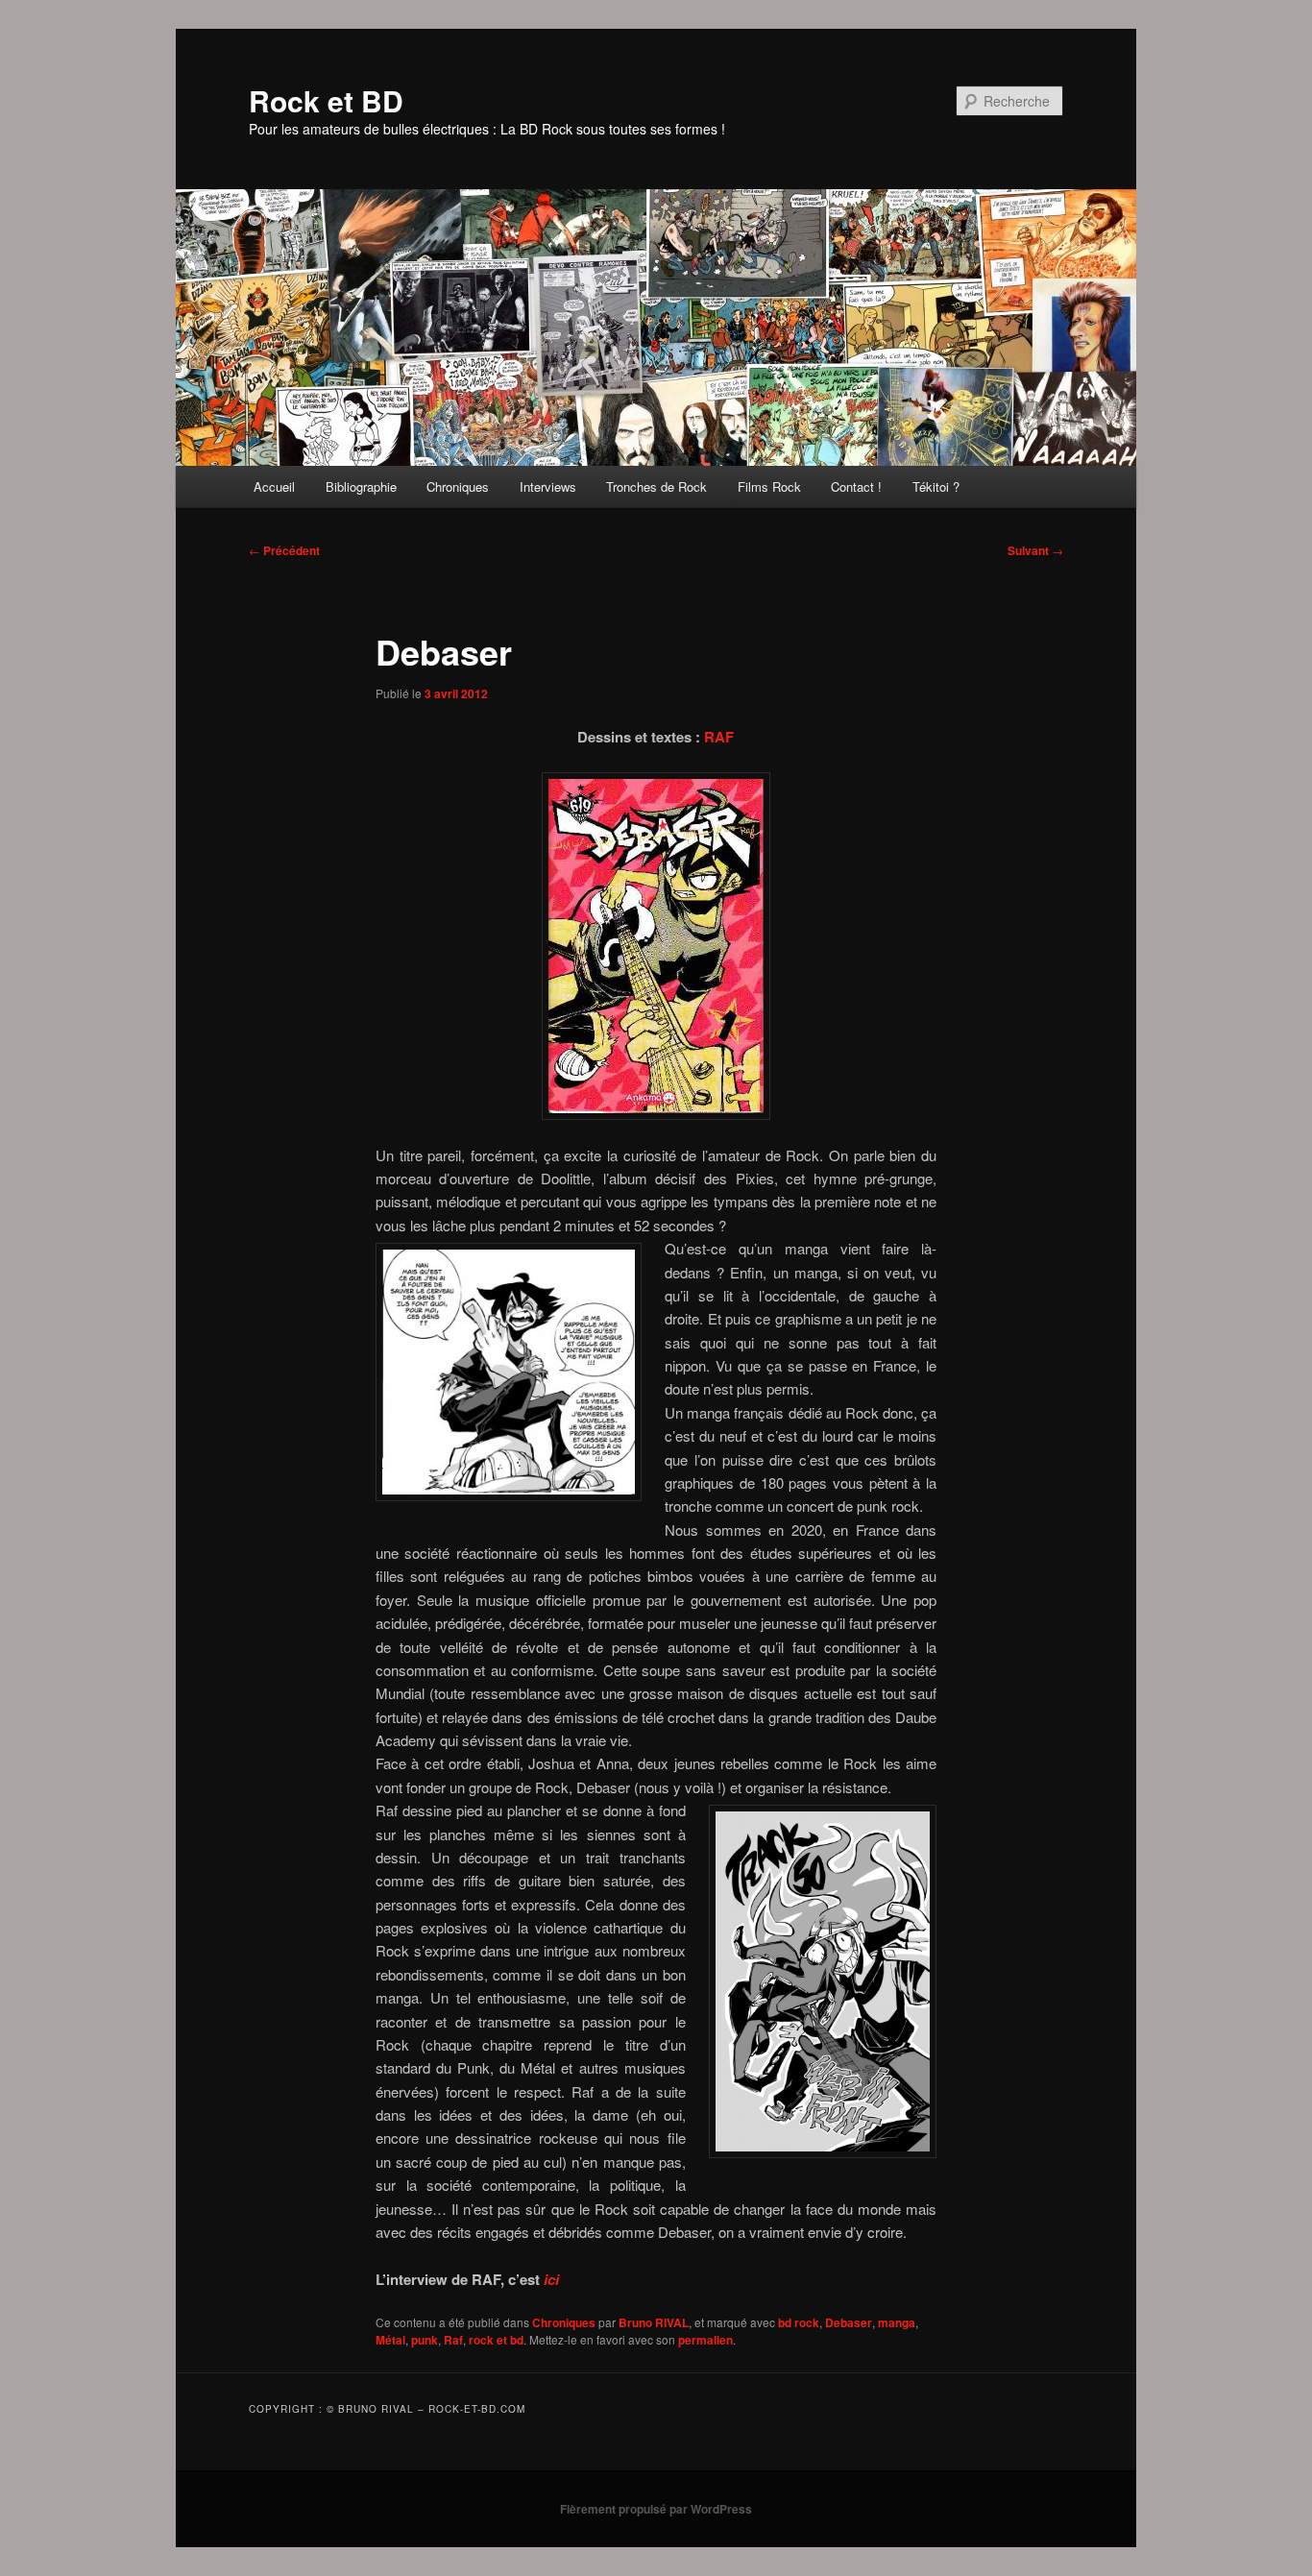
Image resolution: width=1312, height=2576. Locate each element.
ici (551, 2279)
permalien (705, 2340)
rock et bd (496, 2340)
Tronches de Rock (656, 486)
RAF (719, 737)
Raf (453, 2340)
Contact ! (856, 486)
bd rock (799, 2322)
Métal (390, 2340)
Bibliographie (361, 486)
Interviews (548, 486)
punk (425, 2340)
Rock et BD (326, 100)
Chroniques (458, 486)
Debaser (849, 2322)
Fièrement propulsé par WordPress (656, 2509)
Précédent (284, 550)
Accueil (274, 486)
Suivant (1035, 550)
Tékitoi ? (936, 486)
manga (897, 2322)
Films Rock (769, 486)
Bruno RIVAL (654, 2322)
